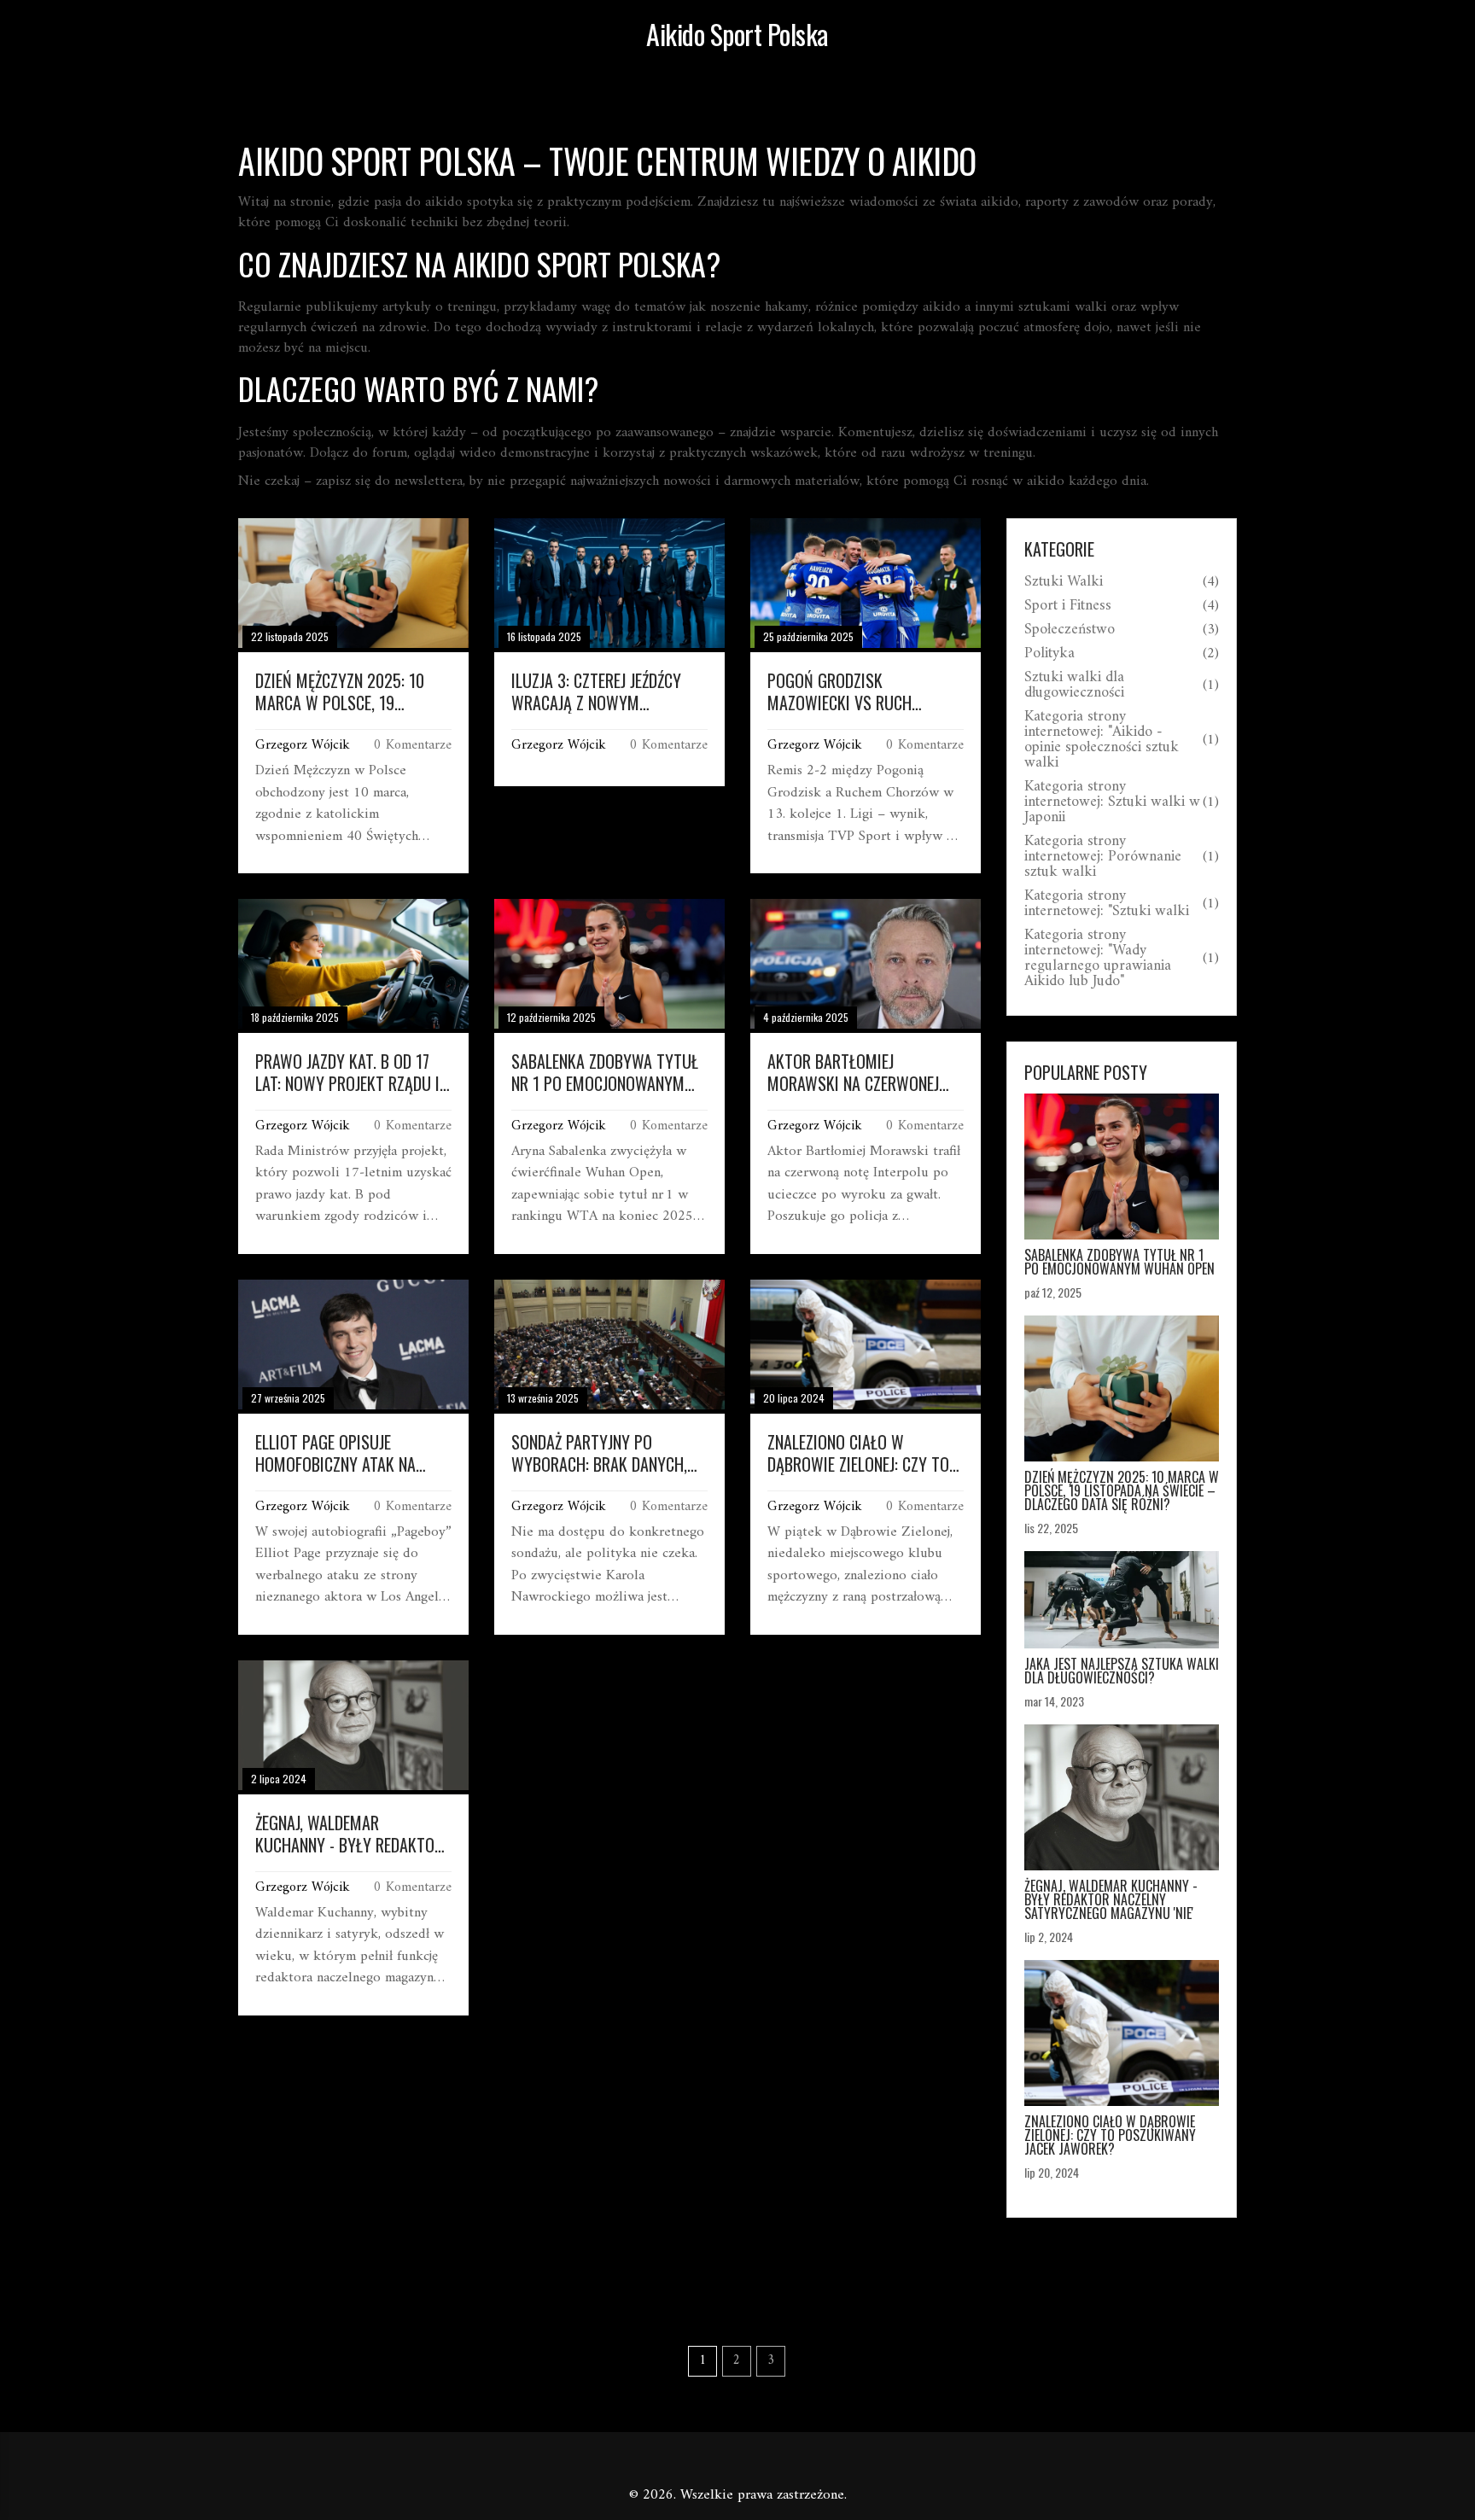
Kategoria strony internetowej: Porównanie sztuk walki (1103, 857)
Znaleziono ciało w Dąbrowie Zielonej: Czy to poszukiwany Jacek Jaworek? (858, 1453)
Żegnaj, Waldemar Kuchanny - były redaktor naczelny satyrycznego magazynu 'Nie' (349, 1834)
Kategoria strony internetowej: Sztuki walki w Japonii (1112, 802)
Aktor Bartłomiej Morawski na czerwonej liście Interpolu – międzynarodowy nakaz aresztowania (853, 1072)
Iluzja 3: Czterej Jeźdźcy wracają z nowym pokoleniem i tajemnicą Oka (609, 691)
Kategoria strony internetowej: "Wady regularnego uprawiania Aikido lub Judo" (1098, 959)
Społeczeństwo (1070, 630)
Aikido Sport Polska (737, 34)
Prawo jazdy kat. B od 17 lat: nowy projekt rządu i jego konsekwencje (347, 1072)
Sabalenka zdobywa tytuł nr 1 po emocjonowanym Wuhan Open (605, 1072)
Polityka (1049, 654)
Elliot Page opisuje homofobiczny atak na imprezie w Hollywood (335, 1453)
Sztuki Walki (1064, 582)
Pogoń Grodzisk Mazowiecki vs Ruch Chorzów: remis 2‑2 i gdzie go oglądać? (863, 691)
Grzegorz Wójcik (303, 745)
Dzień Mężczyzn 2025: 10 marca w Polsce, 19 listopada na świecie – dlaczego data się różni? (344, 691)
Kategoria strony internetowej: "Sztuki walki (1107, 904)
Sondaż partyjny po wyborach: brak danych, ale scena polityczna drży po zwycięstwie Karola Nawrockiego (605, 1453)
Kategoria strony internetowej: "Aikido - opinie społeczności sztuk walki (1102, 740)
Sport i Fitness (1068, 606)
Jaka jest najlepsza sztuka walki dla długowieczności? (1122, 1671)
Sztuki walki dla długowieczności (1074, 685)
